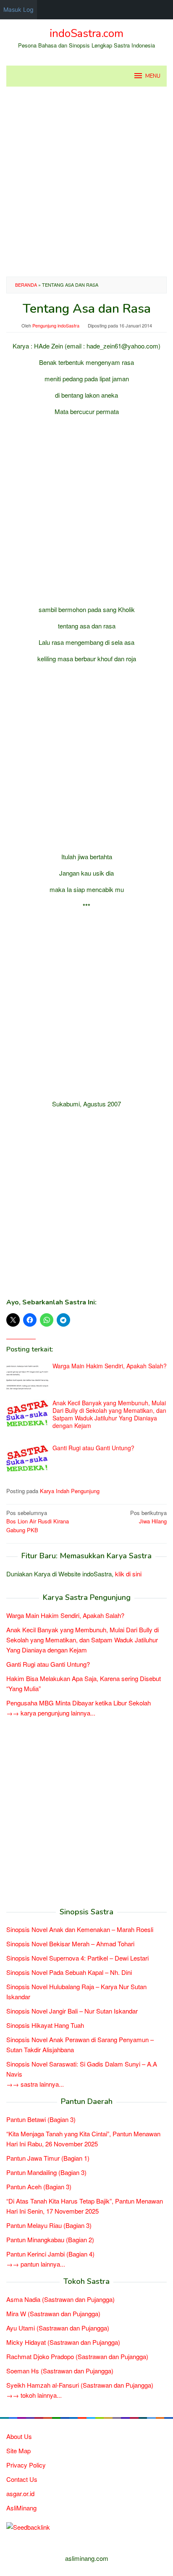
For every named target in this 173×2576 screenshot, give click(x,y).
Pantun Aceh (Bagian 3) (39, 2187)
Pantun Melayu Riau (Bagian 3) (49, 2225)
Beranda (26, 285)
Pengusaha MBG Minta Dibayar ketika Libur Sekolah (79, 1703)
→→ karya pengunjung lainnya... (51, 1713)
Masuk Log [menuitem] (18, 9)
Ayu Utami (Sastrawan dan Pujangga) (58, 2328)
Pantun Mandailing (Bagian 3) (46, 2172)
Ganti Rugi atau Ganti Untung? (93, 1448)
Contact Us (22, 2479)
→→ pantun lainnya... (36, 2264)
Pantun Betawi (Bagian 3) (41, 2119)
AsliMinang (21, 2508)
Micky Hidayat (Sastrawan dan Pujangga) (63, 2342)
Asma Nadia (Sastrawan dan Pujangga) (60, 2299)
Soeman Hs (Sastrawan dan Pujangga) (60, 2371)
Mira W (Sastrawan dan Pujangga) (53, 2313)
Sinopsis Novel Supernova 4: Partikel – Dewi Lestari (77, 1958)
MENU (153, 76)
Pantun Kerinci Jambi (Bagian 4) (50, 2254)
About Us (19, 2436)
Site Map (18, 2451)
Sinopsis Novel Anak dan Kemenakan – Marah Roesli (80, 1929)
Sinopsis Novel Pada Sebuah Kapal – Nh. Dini (69, 1972)
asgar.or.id (20, 2493)
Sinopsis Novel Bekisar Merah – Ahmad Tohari (70, 1944)
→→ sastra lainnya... (35, 2084)
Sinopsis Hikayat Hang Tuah (45, 2025)
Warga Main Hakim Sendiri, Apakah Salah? (110, 1366)
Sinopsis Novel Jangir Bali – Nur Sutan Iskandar (72, 2011)
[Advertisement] (86, 182)
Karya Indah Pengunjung (70, 1491)
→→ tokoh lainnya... (34, 2395)
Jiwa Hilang (148, 1517)
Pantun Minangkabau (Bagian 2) (50, 2239)
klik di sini (128, 1574)
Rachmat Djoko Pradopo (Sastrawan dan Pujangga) (77, 2356)
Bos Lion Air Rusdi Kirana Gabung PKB (38, 1522)
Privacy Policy (26, 2465)
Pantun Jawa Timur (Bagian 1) (48, 2158)
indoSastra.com (86, 33)
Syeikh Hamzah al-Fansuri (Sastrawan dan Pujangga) (80, 2385)
